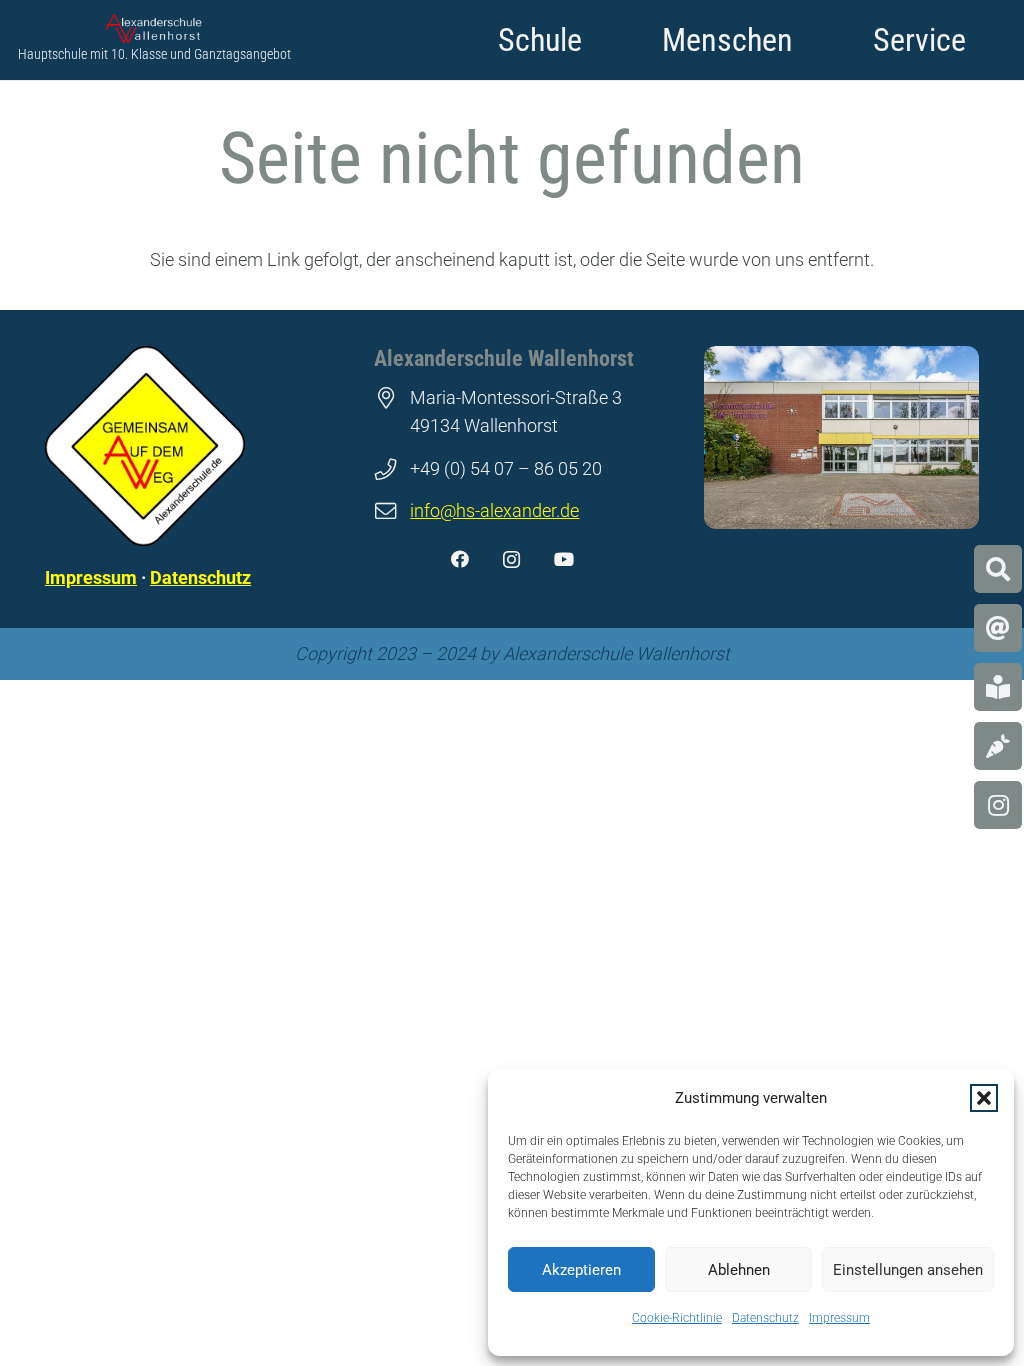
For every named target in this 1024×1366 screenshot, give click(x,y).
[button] (984, 1098)
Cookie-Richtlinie (677, 1318)
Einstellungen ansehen (908, 1270)
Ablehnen (739, 1270)
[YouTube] (564, 559)
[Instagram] (511, 559)
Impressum (839, 1318)
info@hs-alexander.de (494, 510)
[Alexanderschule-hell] (154, 29)
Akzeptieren (581, 1270)
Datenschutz (765, 1318)
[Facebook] (459, 559)
